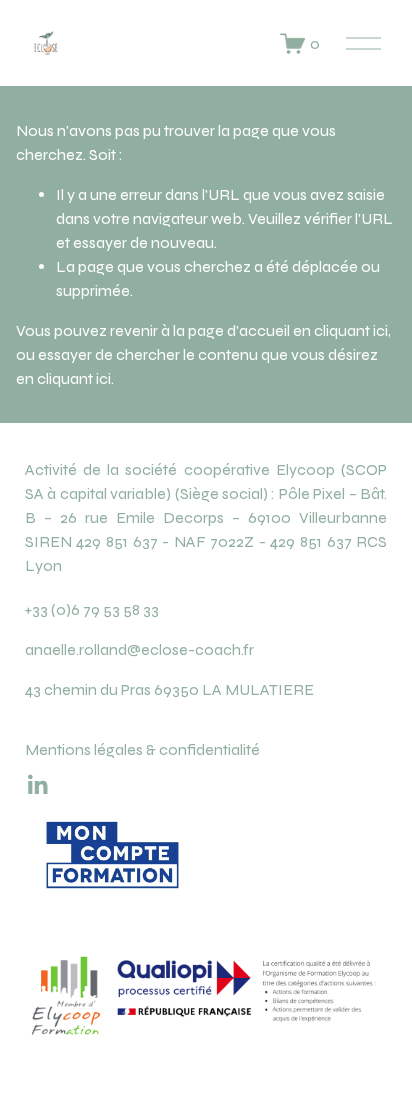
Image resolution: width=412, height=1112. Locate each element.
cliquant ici (351, 330)
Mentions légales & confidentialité (142, 749)
